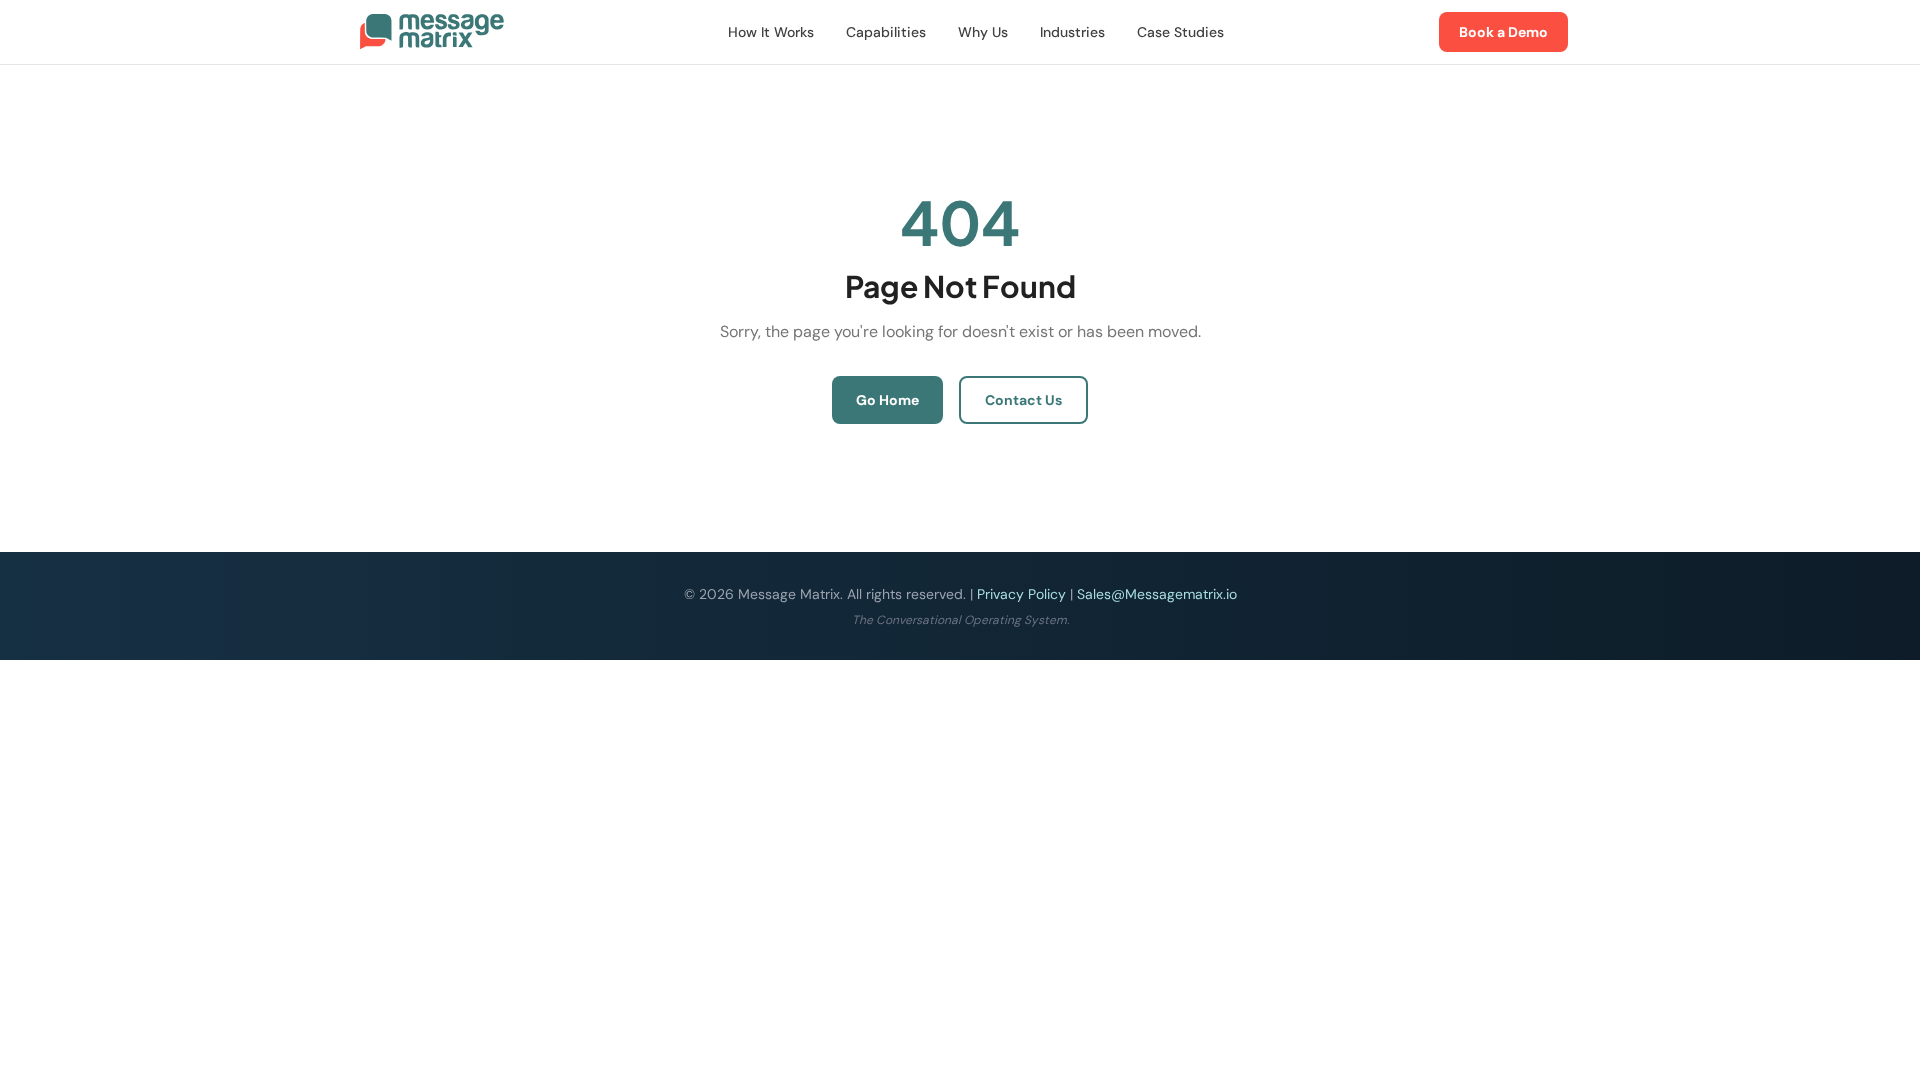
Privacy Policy (1021, 594)
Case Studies (1180, 32)
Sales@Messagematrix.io (1157, 594)
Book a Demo (1503, 32)
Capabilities (886, 32)
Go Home (887, 400)
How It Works (771, 32)
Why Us (983, 32)
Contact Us (1023, 400)
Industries (1072, 32)
